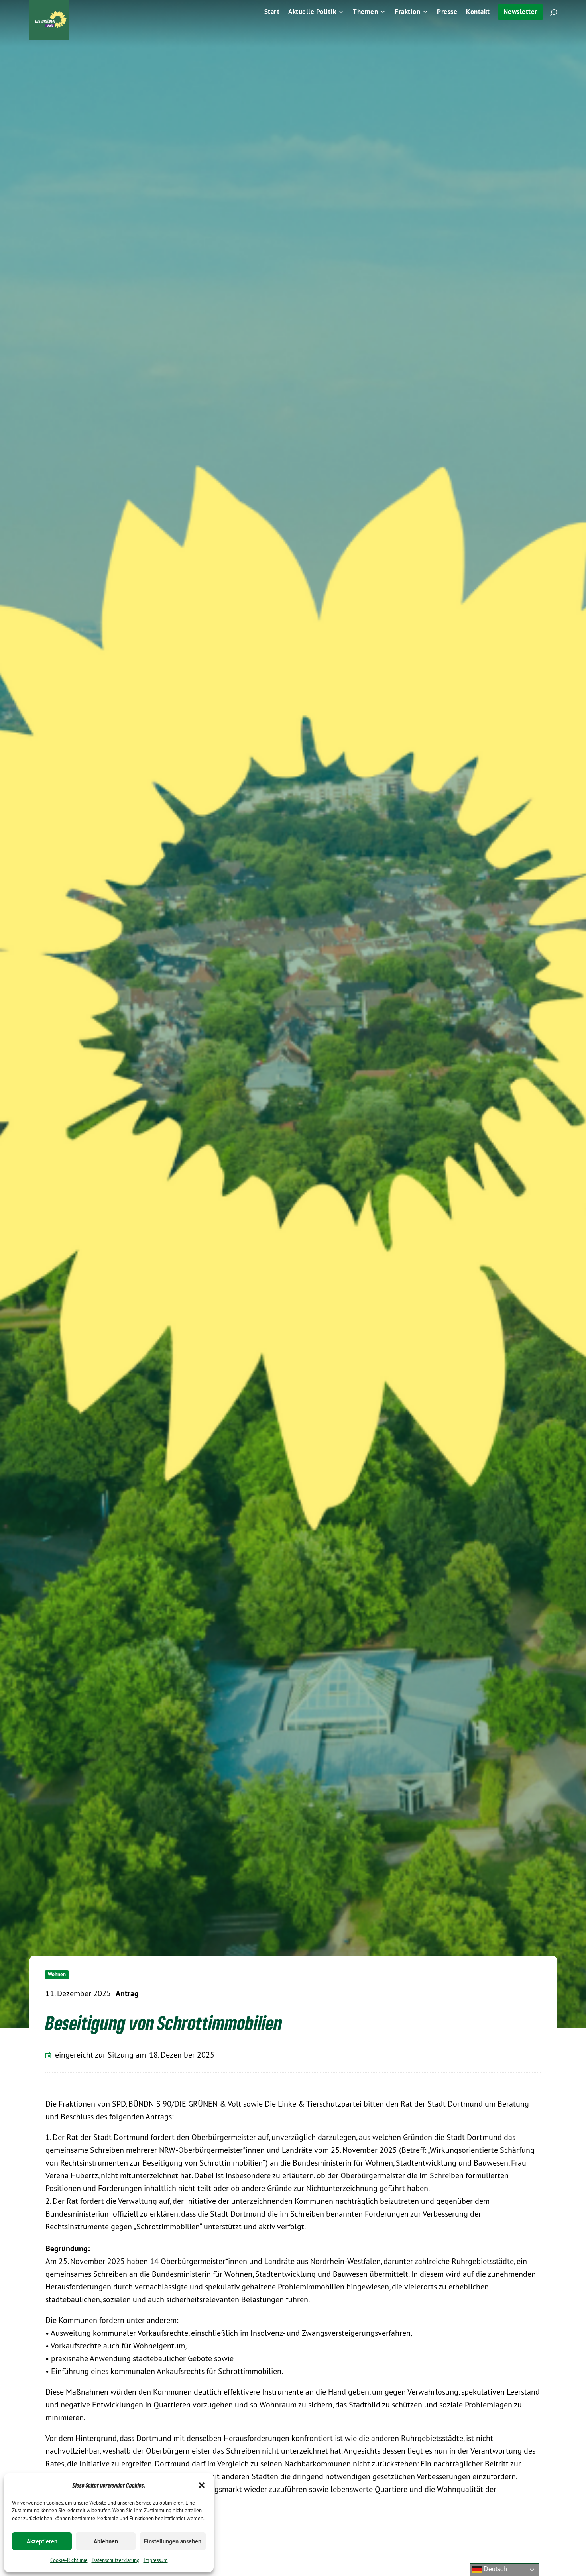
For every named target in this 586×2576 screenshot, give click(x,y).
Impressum (156, 2560)
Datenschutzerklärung (116, 2560)
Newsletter (520, 12)
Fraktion (407, 12)
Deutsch (495, 2569)
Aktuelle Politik (312, 12)
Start (272, 12)
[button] (202, 2485)
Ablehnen (106, 2541)
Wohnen (57, 1974)
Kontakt (478, 12)
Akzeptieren (42, 2541)
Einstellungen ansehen (173, 2541)
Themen (365, 12)
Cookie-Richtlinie (69, 2560)
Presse (447, 12)
